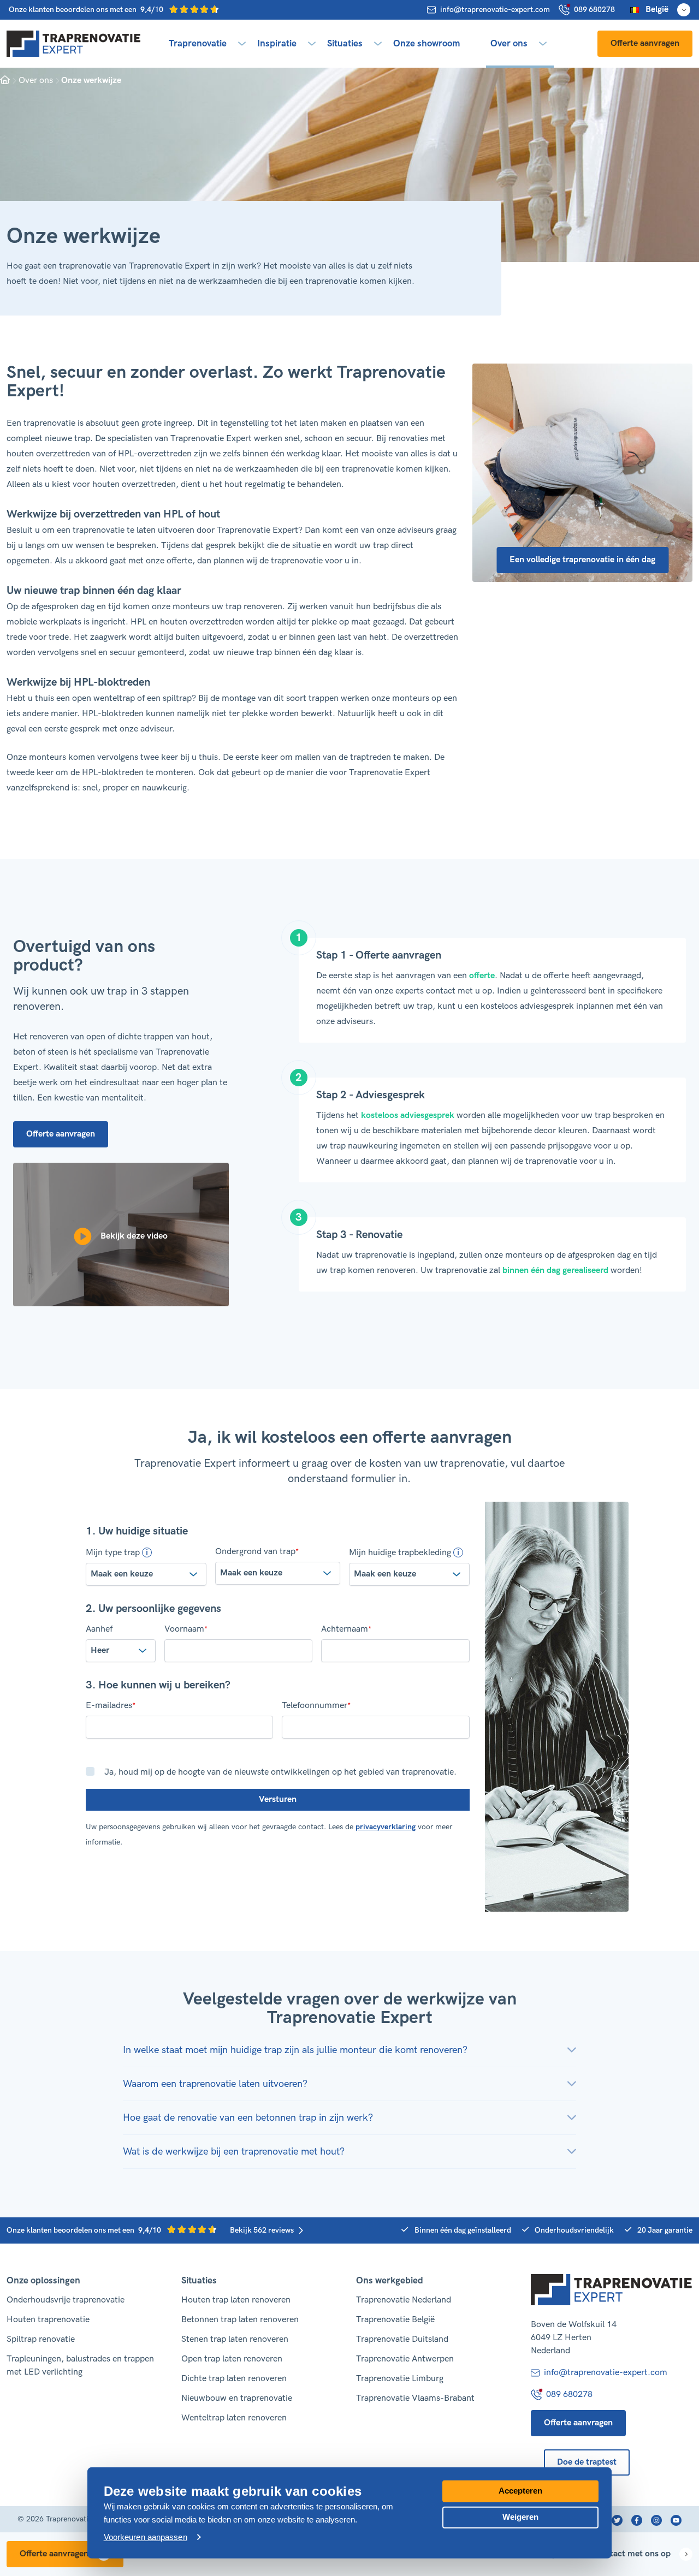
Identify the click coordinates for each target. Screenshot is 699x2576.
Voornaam (186, 1629)
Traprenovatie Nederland (404, 2300)
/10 (87, 10)
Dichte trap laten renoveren (234, 2379)
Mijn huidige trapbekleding (400, 1552)
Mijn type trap (113, 1552)
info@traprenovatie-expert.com (495, 10)
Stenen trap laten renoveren (235, 2339)
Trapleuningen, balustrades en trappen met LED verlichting (80, 2366)
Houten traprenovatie (48, 2320)
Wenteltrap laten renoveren (234, 2418)
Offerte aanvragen (645, 43)
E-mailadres (111, 1706)
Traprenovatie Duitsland (402, 2339)
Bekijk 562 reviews (262, 2230)
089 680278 (594, 10)
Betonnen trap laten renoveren (240, 2320)
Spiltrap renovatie (41, 2339)
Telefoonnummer (316, 1706)
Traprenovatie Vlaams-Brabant (415, 2398)
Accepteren (520, 2491)
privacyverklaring (386, 1827)
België (657, 10)
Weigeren (520, 2516)
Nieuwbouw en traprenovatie (237, 2398)
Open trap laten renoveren (232, 2359)
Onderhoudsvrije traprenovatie (66, 2300)
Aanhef (99, 1629)
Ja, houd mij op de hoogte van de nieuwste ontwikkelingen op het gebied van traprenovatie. (280, 1772)
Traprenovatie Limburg (400, 2379)
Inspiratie (277, 44)
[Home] (74, 44)
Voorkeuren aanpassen (146, 2537)
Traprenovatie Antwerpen (405, 2359)
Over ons (509, 44)
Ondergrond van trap (257, 1552)
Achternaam (346, 1629)
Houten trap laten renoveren (236, 2300)
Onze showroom (426, 44)
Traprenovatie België (395, 2320)
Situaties (345, 44)
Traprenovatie (198, 44)
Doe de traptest (587, 2462)
